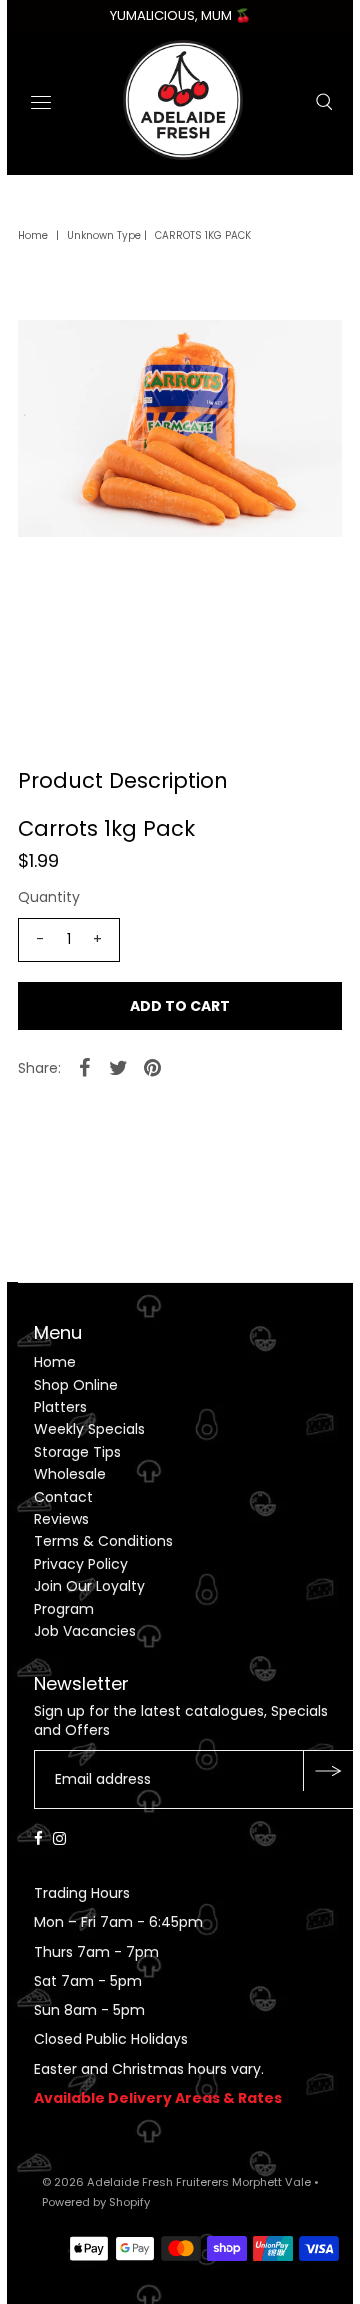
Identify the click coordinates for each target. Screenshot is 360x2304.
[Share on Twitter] (119, 1067)
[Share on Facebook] (85, 1067)
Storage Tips (77, 1452)
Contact (63, 1497)
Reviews (61, 1519)
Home (33, 235)
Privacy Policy (81, 1564)
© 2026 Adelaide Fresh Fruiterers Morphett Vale (176, 2182)
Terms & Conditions (103, 1541)
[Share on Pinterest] (153, 1067)
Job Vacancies (85, 1631)
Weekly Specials (89, 1429)
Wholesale (70, 1474)
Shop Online (76, 1385)
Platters (60, 1407)
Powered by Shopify (96, 2202)
